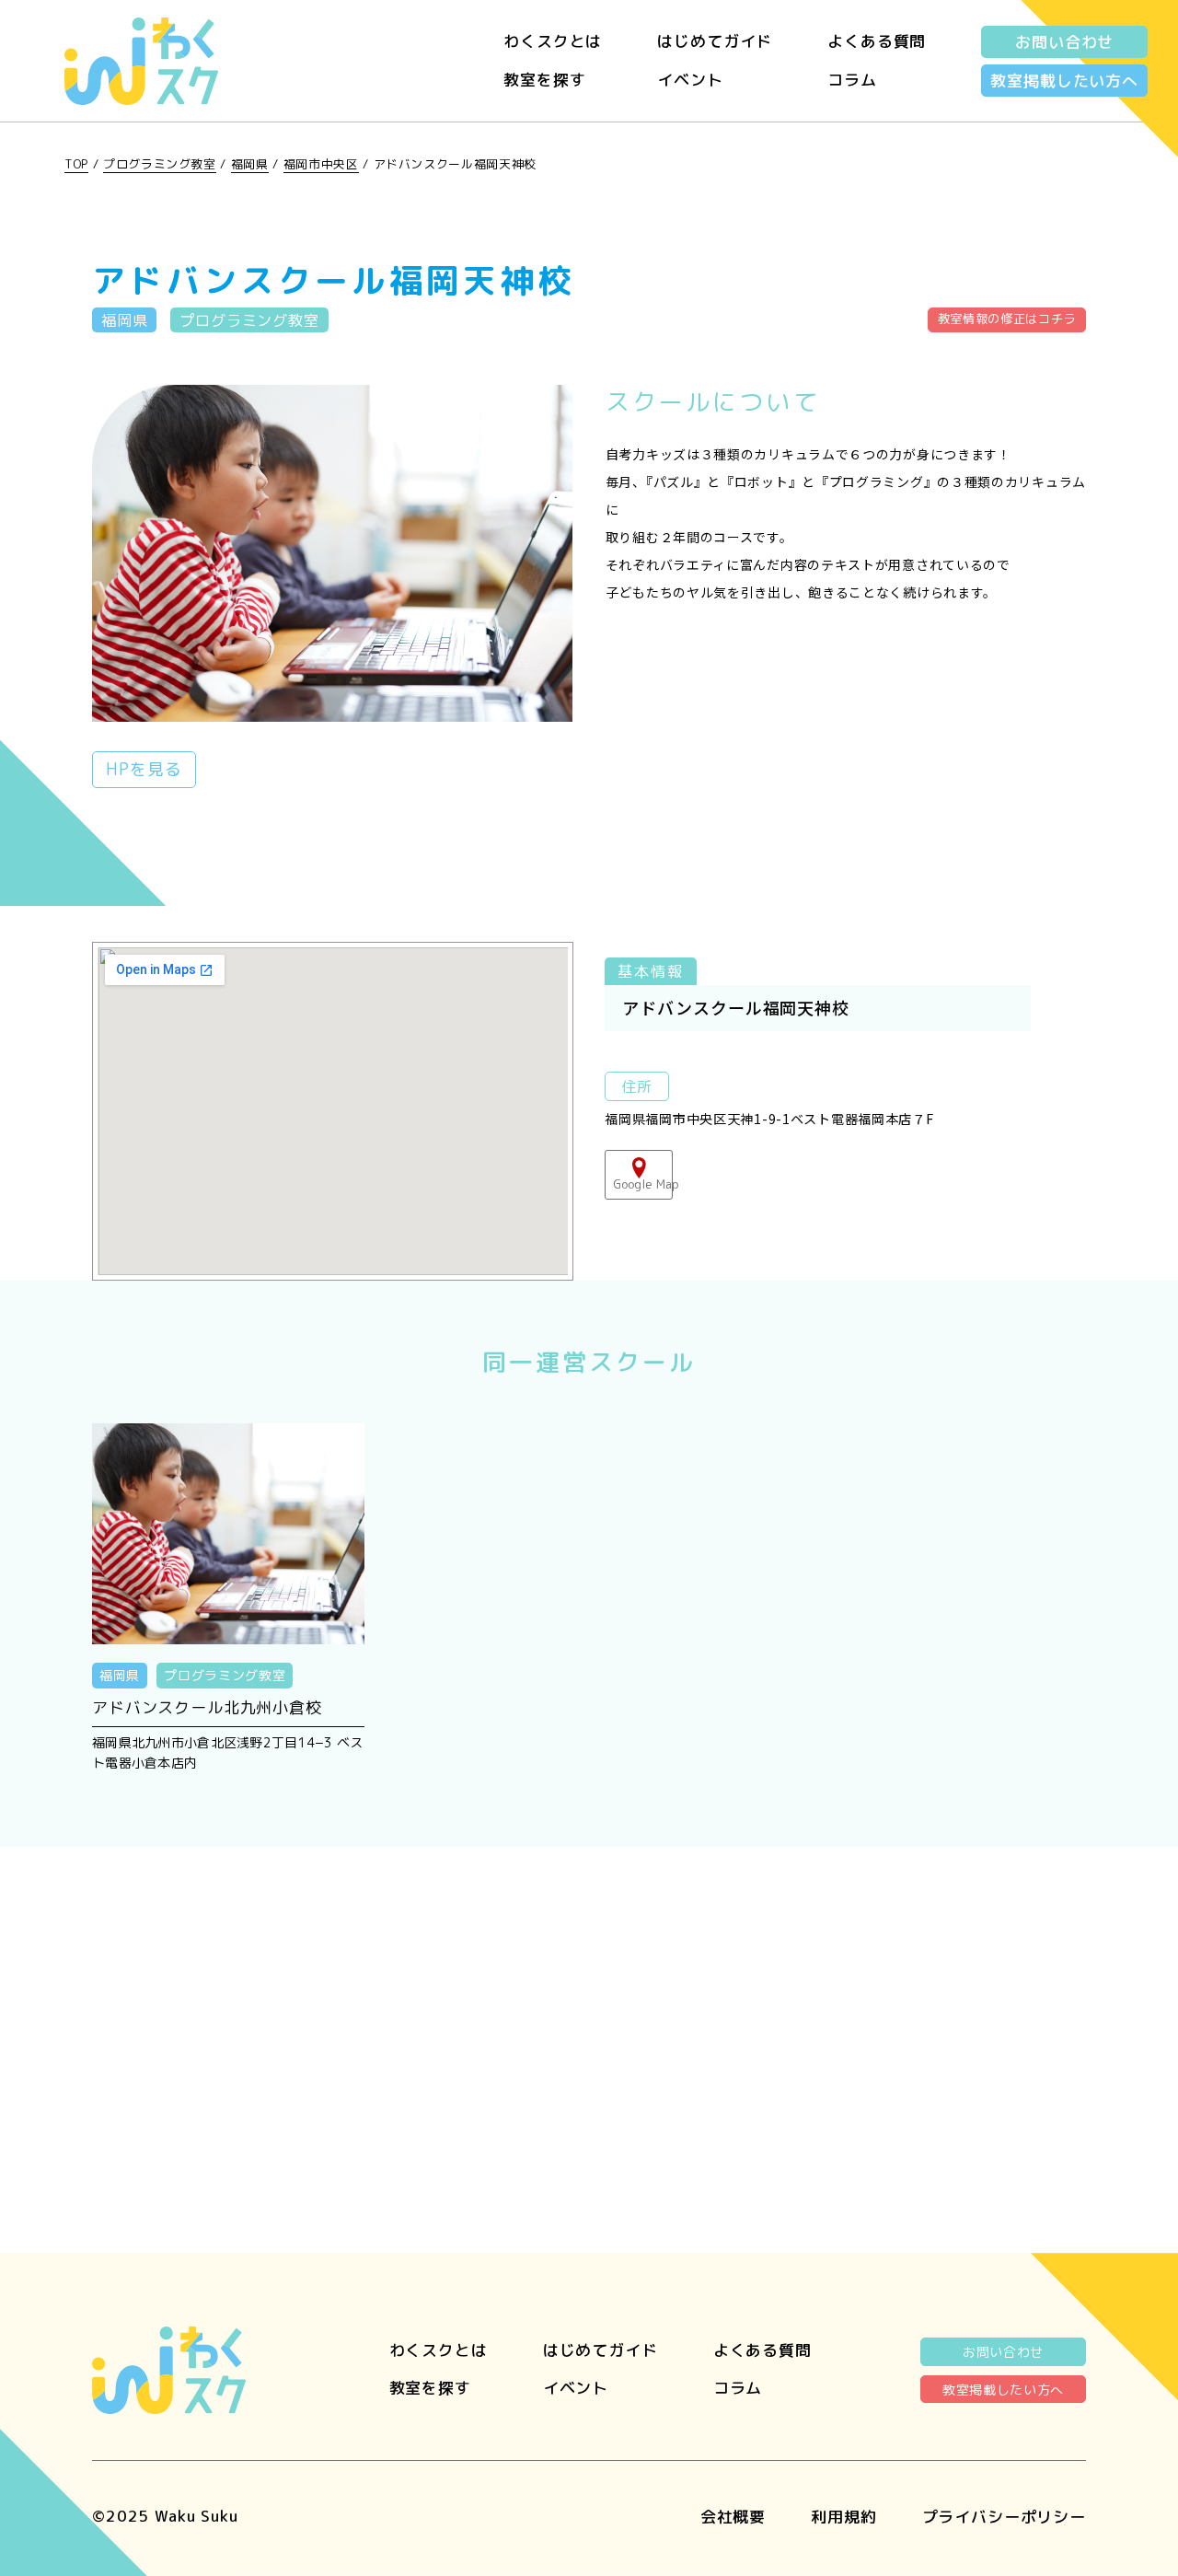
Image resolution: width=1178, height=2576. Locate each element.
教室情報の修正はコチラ (1007, 319)
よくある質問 (877, 41)
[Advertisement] (589, 2013)
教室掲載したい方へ (1064, 81)
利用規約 (843, 2517)
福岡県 (250, 164)
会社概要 (733, 2517)
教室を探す (544, 80)
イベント (690, 80)
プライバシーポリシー (1005, 2517)
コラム (852, 80)
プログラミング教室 (160, 164)
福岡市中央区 (321, 164)
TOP (76, 164)
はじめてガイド (715, 41)
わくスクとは (553, 41)
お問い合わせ (1064, 42)
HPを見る (144, 769)
